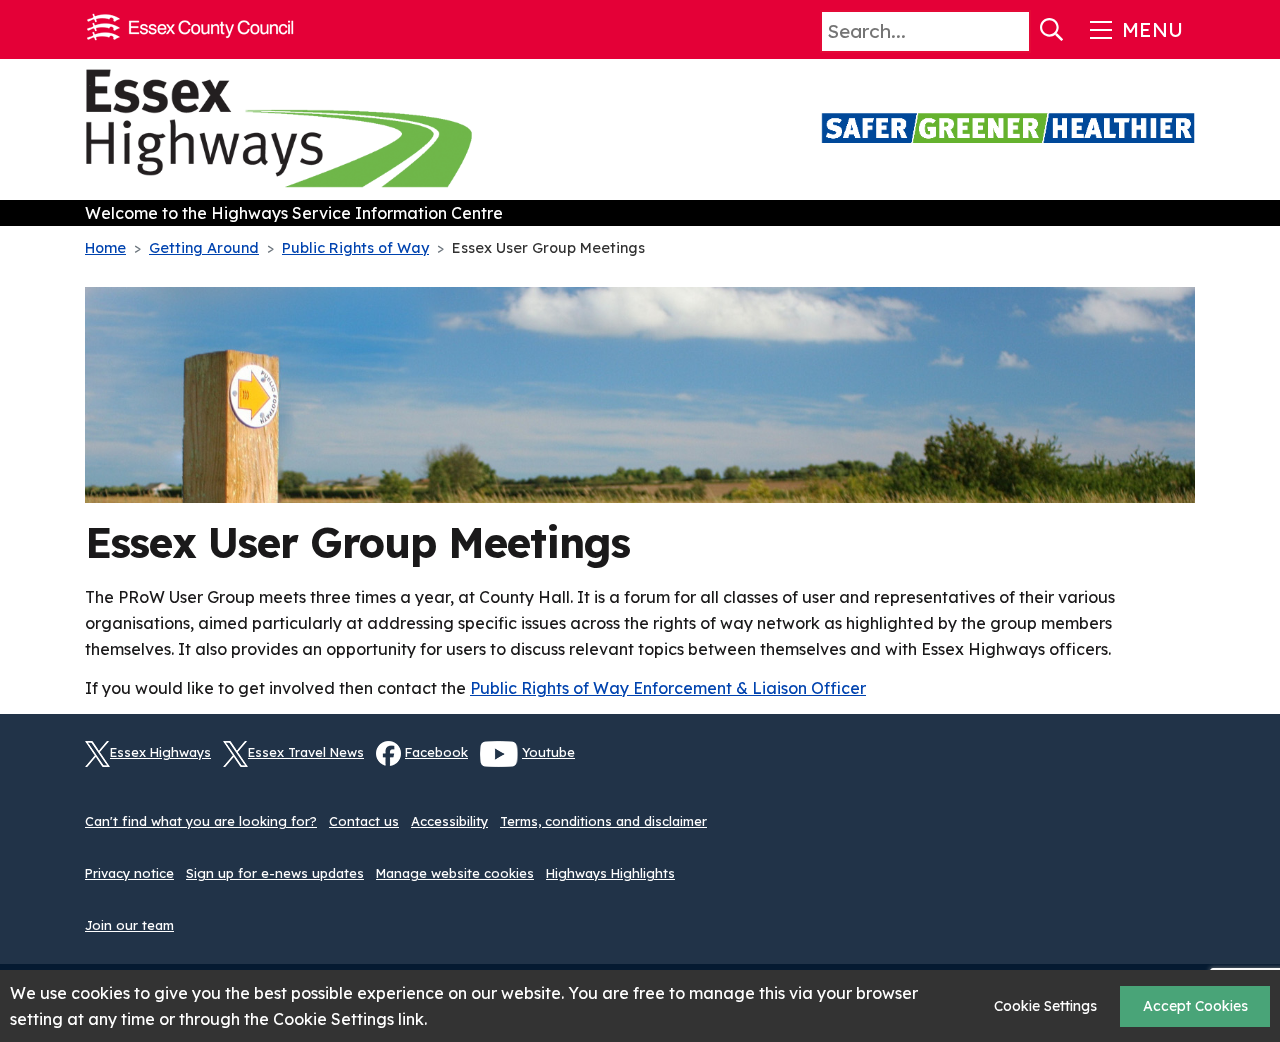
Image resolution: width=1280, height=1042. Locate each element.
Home (105, 248)
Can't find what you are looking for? (201, 821)
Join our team (129, 925)
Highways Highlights (610, 873)
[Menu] (1134, 30)
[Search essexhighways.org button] (1052, 30)
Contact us (364, 821)
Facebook (436, 752)
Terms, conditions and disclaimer (603, 821)
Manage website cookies (455, 873)
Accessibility (449, 821)
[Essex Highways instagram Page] (1180, 765)
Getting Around (204, 248)
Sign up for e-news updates (275, 873)
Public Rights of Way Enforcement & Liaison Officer (668, 688)
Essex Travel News (306, 752)
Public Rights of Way (355, 248)
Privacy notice (129, 873)
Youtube (548, 752)
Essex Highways (160, 752)
